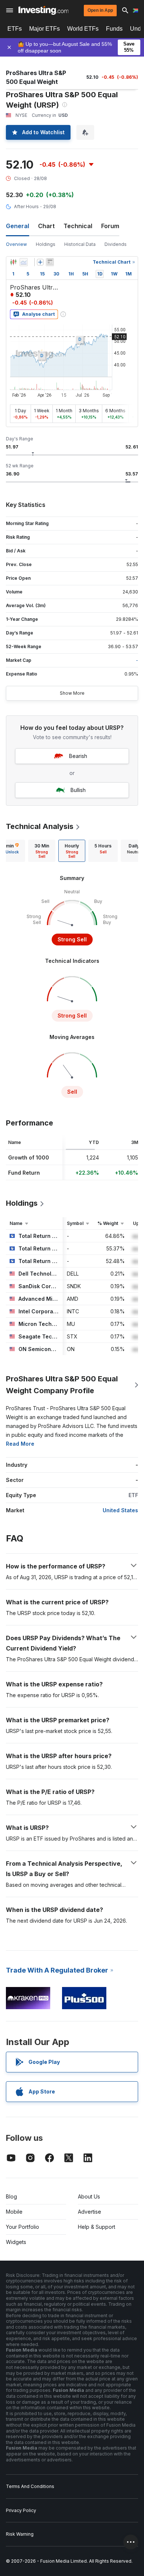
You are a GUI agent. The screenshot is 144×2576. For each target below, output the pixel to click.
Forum (110, 226)
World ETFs (83, 29)
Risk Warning (20, 2534)
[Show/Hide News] (50, 262)
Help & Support (97, 2227)
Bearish (78, 756)
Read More (20, 1444)
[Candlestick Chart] (13, 262)
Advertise (90, 2212)
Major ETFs (44, 29)
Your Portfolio (23, 2227)
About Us (89, 2196)
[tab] (42, 851)
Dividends (116, 244)
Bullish (78, 790)
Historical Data (80, 244)
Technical (78, 226)
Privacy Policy (21, 2510)
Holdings (46, 244)
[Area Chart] (24, 262)
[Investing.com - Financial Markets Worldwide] (43, 10)
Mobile (14, 2212)
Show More (72, 693)
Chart (46, 226)
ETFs (15, 29)
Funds (114, 29)
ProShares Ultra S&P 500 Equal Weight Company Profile (62, 1385)
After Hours (26, 207)
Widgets (16, 2242)
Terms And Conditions (30, 2486)
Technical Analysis (40, 826)
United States (120, 1510)
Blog (11, 2196)
